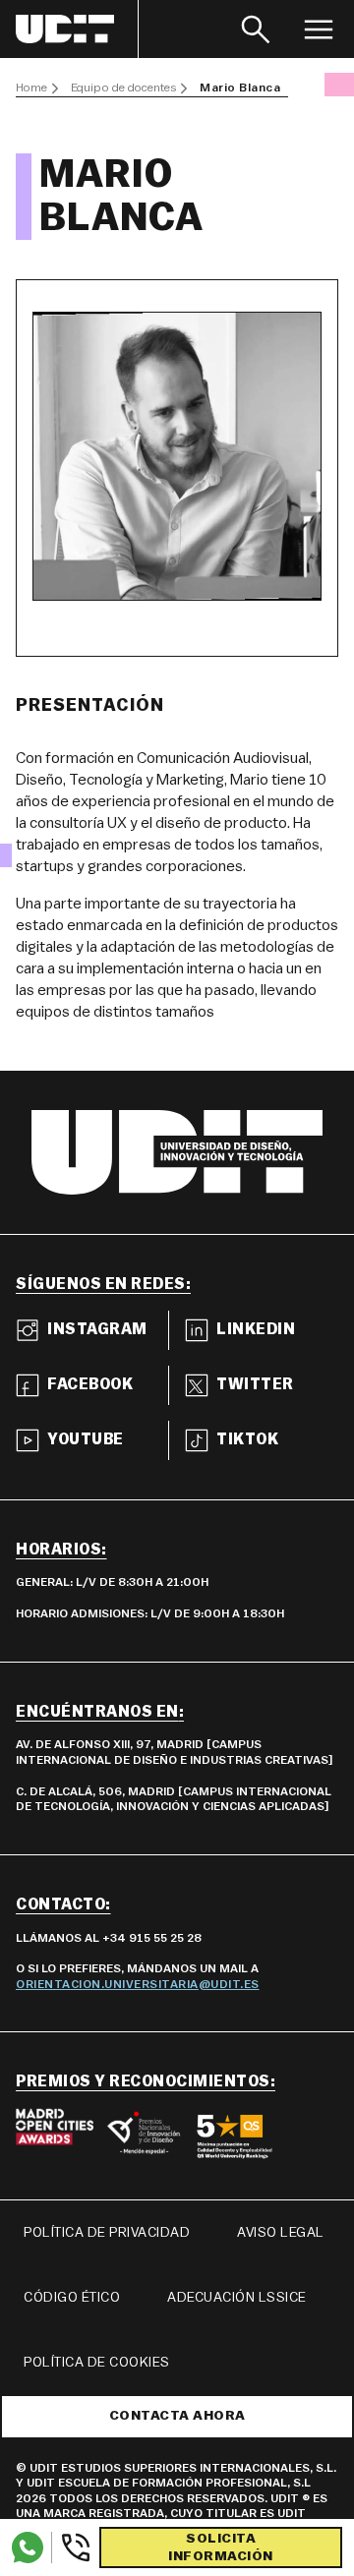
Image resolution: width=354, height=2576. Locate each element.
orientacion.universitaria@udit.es (138, 1984)
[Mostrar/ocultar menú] (319, 29)
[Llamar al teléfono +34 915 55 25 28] (71, 2547)
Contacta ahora (177, 2416)
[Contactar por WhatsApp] (28, 2547)
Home (31, 88)
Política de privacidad (107, 2233)
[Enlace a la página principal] (77, 29)
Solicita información (221, 2547)
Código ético (72, 2298)
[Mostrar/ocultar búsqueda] (256, 29)
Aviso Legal (281, 2233)
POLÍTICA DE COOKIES (97, 2363)
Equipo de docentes (123, 88)
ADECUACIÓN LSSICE (237, 2298)
